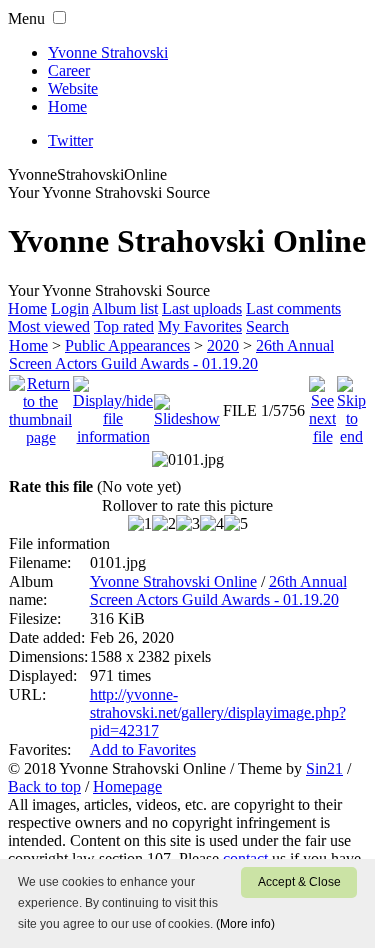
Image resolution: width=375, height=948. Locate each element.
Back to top (44, 786)
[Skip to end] (351, 405)
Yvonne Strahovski (108, 52)
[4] (212, 524)
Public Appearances (127, 345)
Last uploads (202, 308)
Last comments (293, 308)
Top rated (124, 326)
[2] (164, 524)
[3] (188, 524)
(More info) (245, 924)
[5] (236, 524)
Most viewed (49, 326)
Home (67, 106)
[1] (140, 524)
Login (70, 308)
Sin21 (324, 768)
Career (69, 70)
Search (267, 326)
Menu (26, 18)
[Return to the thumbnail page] (40, 405)
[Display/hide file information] (113, 405)
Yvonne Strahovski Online (173, 581)
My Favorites (200, 326)
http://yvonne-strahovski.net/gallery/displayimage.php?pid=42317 (218, 712)
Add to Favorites (143, 749)
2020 (223, 345)
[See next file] (322, 405)
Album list (125, 308)
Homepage (127, 786)
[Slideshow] (187, 405)
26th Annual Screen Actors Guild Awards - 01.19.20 (171, 354)
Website (73, 88)
